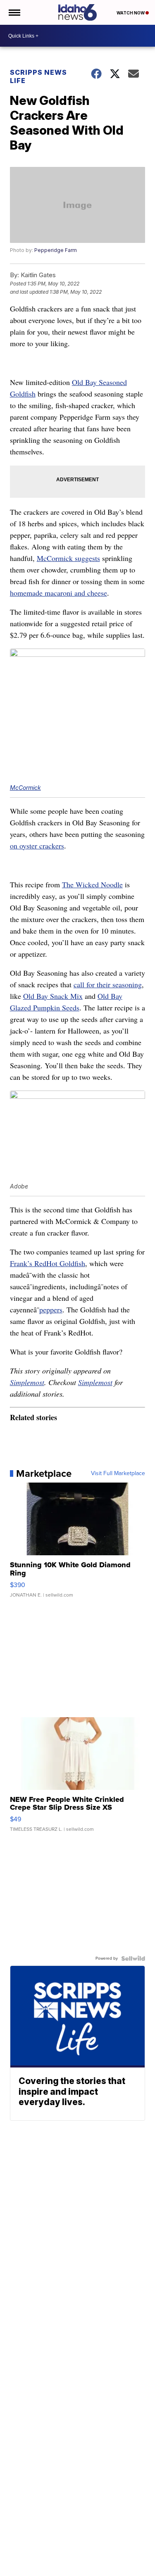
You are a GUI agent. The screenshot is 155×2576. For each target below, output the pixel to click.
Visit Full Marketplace (118, 1473)
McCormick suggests (68, 558)
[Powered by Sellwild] (133, 1958)
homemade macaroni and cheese (58, 593)
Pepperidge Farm (56, 250)
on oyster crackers (37, 846)
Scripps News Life (38, 76)
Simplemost (27, 1382)
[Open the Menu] (14, 12)
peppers (51, 1309)
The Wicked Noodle (92, 884)
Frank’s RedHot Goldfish (48, 1263)
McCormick (25, 788)
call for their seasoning (108, 984)
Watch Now (131, 13)
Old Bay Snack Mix (53, 996)
